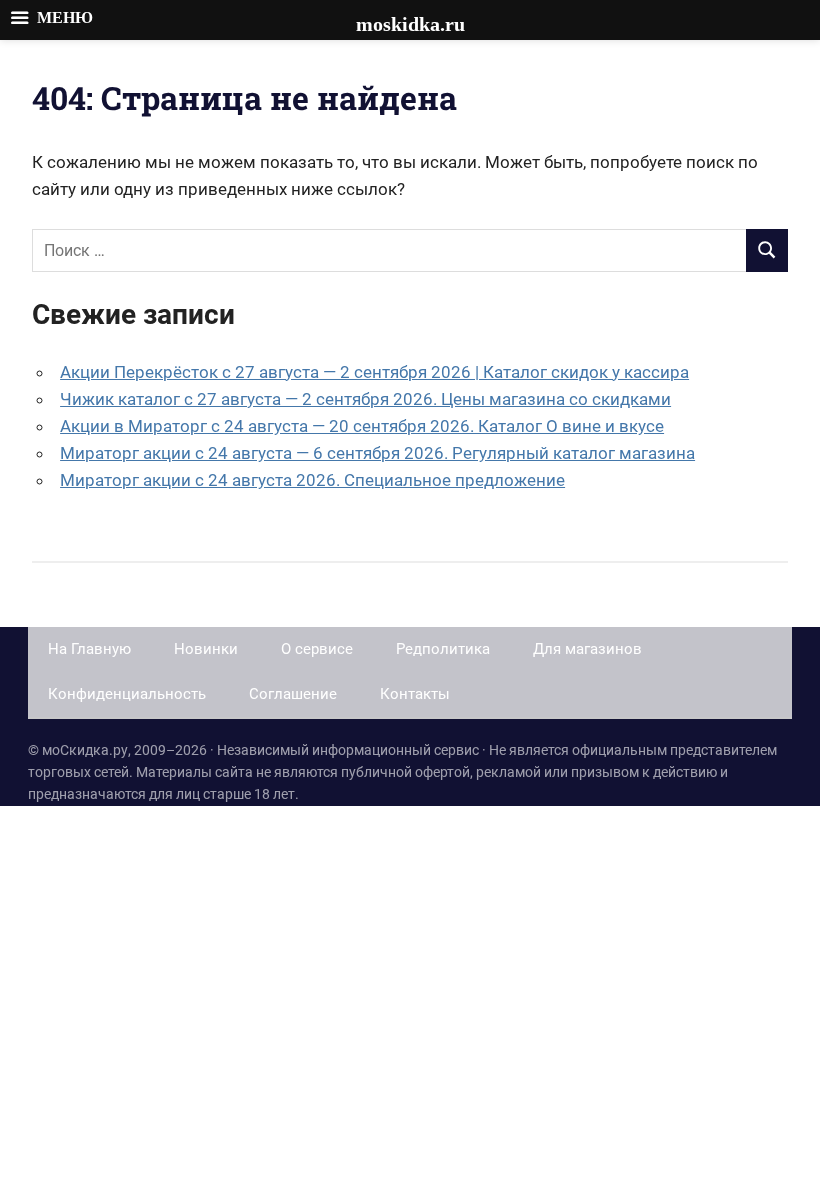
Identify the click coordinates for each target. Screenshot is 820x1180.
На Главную (89, 649)
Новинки (206, 649)
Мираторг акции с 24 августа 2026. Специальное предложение (312, 480)
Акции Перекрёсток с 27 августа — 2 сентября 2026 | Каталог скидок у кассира (374, 372)
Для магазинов (587, 649)
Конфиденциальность (127, 694)
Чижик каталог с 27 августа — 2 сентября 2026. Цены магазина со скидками (365, 399)
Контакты (415, 694)
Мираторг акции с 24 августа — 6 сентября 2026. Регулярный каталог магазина (377, 453)
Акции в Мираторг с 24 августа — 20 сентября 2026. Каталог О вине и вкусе (362, 426)
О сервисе (317, 649)
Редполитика (443, 649)
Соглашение (293, 694)
